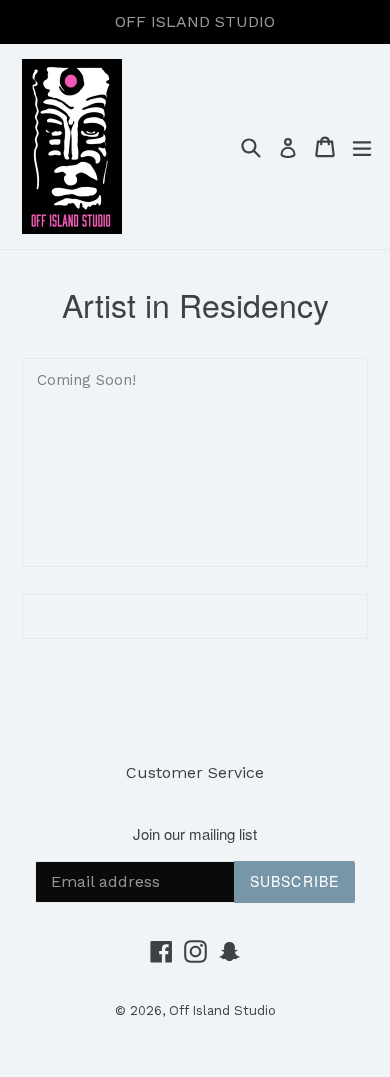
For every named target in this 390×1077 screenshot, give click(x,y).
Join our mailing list (195, 834)
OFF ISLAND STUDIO (195, 21)
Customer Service (195, 772)
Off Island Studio (222, 1010)
